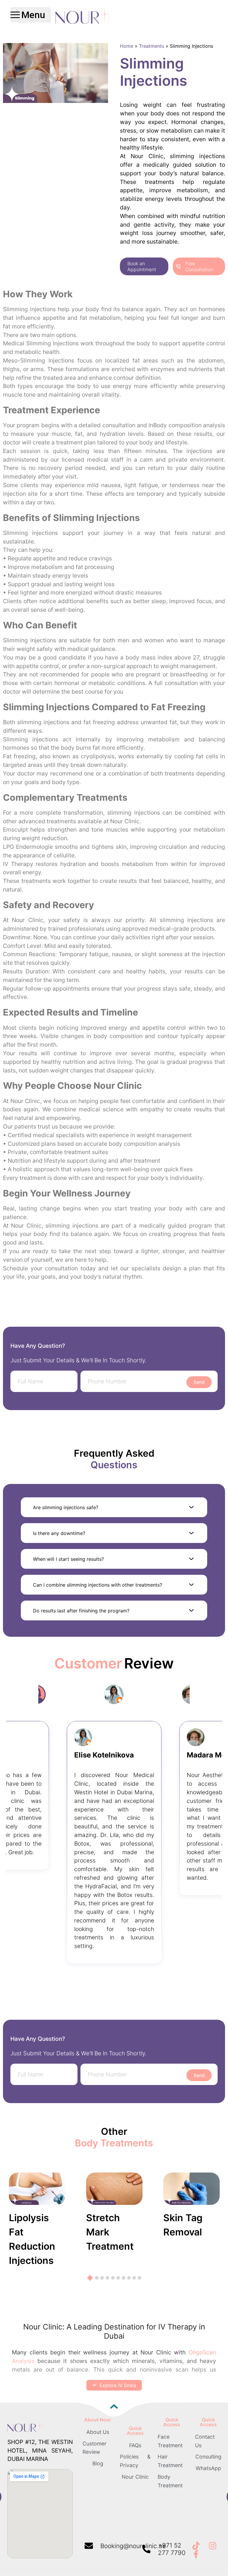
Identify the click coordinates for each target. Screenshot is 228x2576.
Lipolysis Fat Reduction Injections (32, 2239)
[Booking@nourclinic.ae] (89, 2546)
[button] (114, 1507)
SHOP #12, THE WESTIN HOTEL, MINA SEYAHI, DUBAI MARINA (40, 2451)
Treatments (152, 46)
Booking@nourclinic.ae (133, 2546)
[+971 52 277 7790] (146, 2549)
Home (127, 46)
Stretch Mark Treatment (110, 2232)
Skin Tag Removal (183, 2225)
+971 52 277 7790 (172, 2549)
